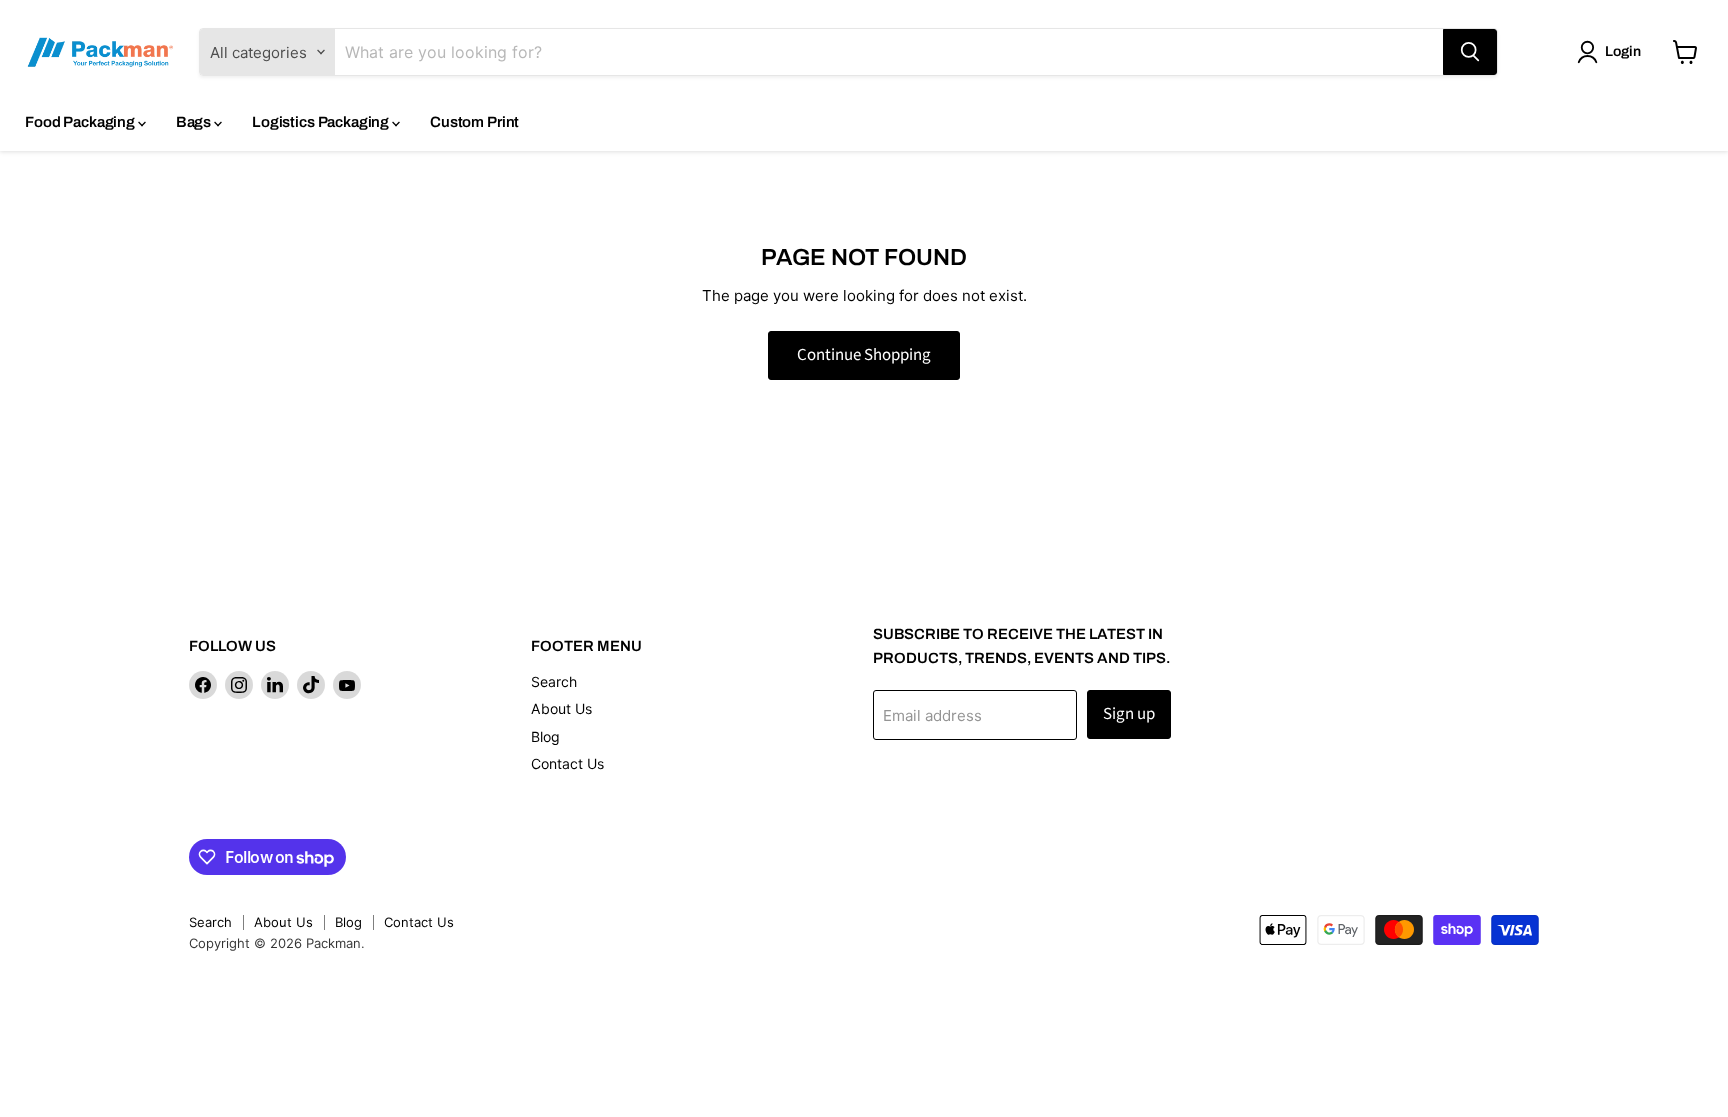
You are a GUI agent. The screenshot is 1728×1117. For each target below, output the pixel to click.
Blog (545, 736)
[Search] (1470, 52)
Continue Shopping (864, 355)
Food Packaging (81, 122)
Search (554, 681)
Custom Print (474, 122)
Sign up (1129, 714)
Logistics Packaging (322, 122)
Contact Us (567, 763)
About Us (561, 708)
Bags (195, 122)
